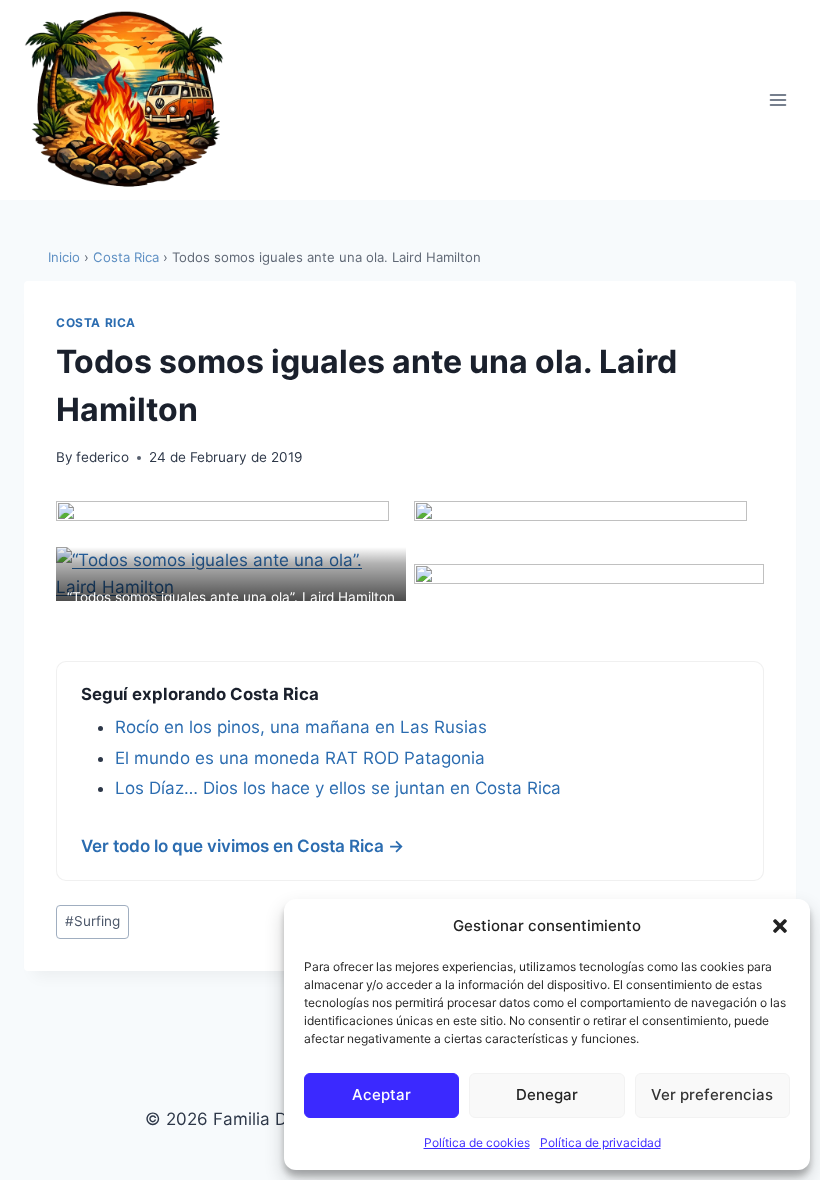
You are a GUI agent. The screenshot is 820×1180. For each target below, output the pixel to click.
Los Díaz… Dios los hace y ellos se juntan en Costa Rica (338, 788)
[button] (780, 926)
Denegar (547, 1094)
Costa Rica (126, 257)
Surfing (92, 921)
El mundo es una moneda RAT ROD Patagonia (300, 758)
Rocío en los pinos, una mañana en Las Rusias (301, 727)
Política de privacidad (600, 1142)
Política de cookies (477, 1142)
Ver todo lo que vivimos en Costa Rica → (242, 846)
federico (102, 457)
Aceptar (381, 1094)
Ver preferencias (712, 1094)
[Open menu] (777, 99)
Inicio (64, 257)
